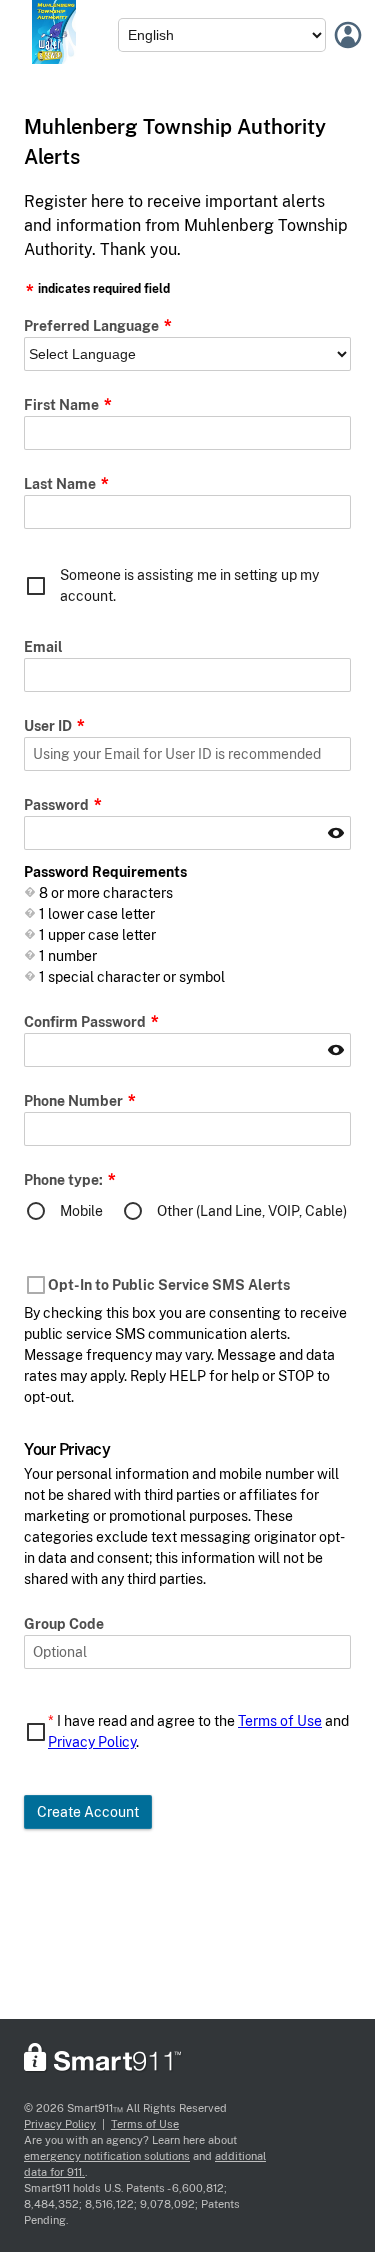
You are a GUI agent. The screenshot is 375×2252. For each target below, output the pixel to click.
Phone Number (75, 1101)
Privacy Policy (92, 1742)
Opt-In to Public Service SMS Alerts (169, 1285)
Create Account (88, 1812)
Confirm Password (86, 1022)
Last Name (61, 484)
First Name (63, 405)
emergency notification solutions (107, 2156)
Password (58, 805)
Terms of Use (280, 1721)
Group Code (64, 1624)
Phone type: (65, 1180)
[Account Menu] (348, 35)
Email (43, 647)
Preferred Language (93, 326)
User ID (49, 726)
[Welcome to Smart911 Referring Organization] (54, 59)
